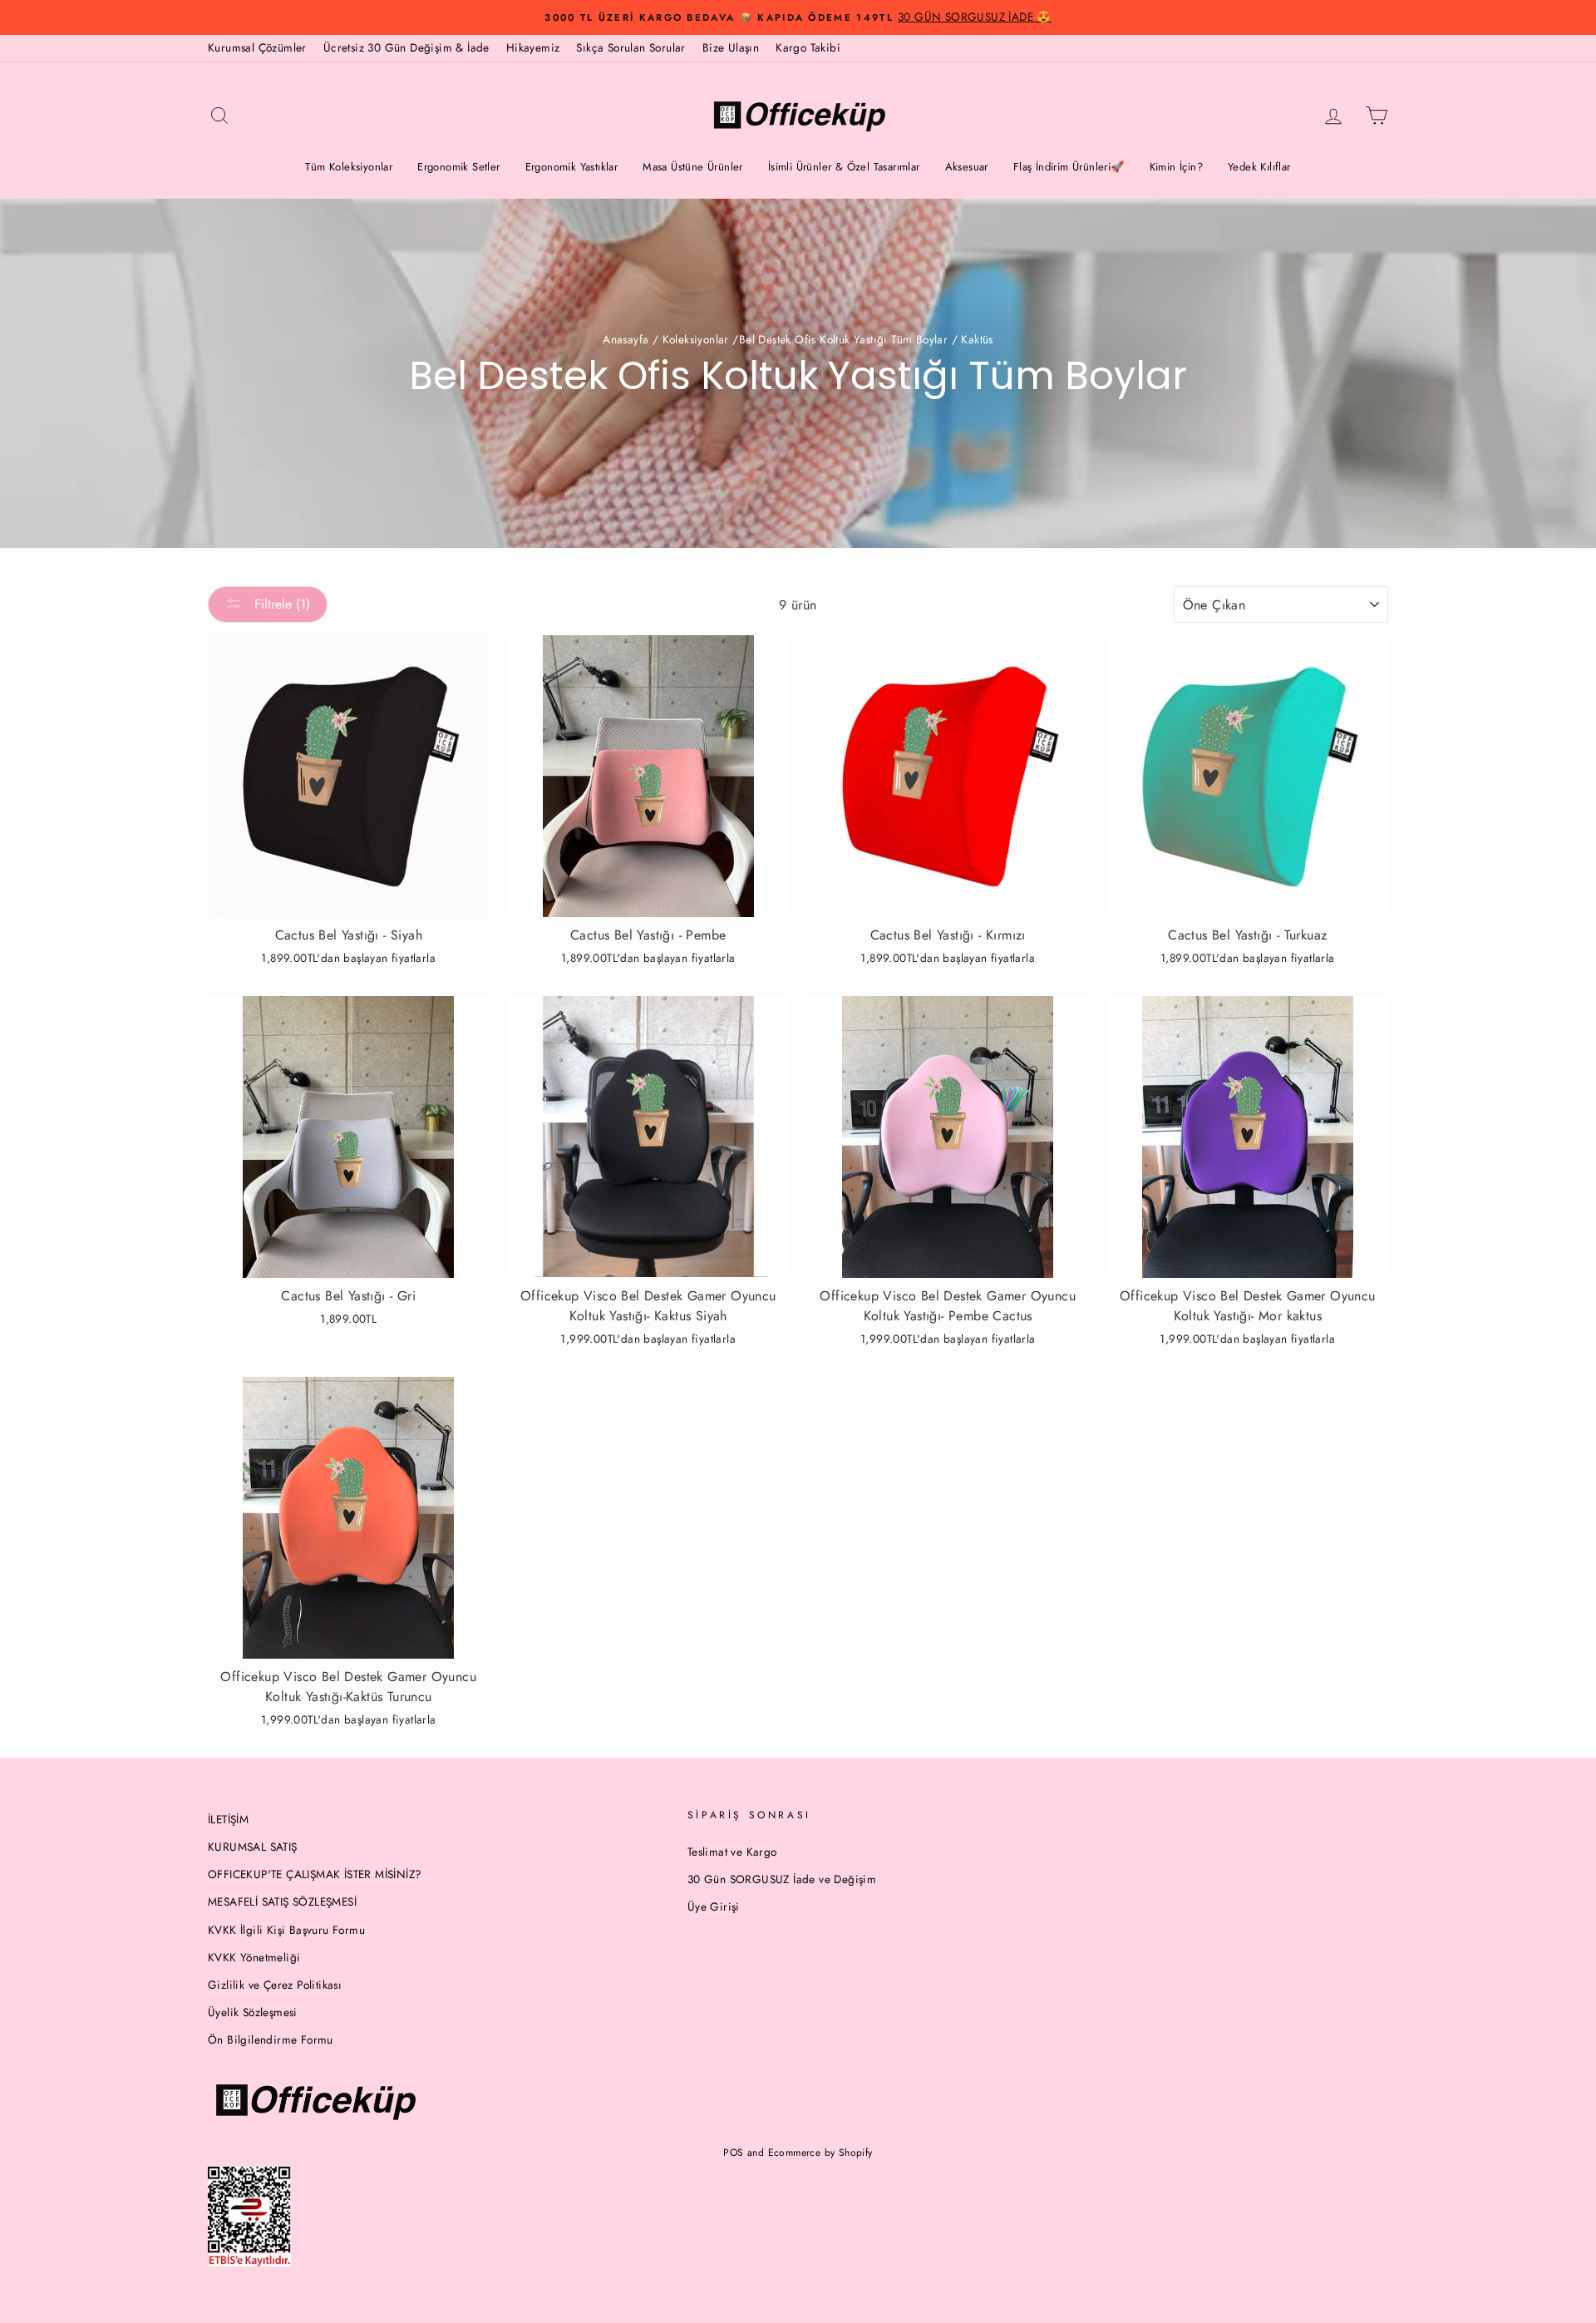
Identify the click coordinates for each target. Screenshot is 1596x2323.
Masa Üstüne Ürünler (693, 167)
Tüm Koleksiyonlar (349, 167)
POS (733, 2153)
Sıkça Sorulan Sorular (631, 47)
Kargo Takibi (808, 47)
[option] (798, 17)
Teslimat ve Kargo (732, 1852)
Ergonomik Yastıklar (572, 167)
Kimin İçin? (1176, 167)
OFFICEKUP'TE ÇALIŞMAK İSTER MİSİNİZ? (315, 1874)
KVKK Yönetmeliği (254, 1957)
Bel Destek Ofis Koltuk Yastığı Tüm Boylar (843, 339)
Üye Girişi (714, 1906)
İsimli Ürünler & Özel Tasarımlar (844, 167)
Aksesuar (967, 167)
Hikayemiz (533, 47)
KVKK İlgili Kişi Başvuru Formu (286, 1930)
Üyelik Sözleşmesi (253, 2012)
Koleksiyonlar (696, 339)
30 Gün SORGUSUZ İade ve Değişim (782, 1879)
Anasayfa (626, 339)
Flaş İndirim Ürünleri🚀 (1069, 167)
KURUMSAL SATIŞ (253, 1847)
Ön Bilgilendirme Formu (271, 2039)
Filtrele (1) (280, 604)
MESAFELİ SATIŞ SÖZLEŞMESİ (282, 1901)
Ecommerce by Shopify (820, 2153)
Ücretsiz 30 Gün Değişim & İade (406, 47)
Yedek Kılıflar (1259, 167)
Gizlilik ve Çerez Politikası (275, 1985)
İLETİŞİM (228, 1819)
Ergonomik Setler (458, 167)
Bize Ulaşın (731, 47)
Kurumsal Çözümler (257, 47)
